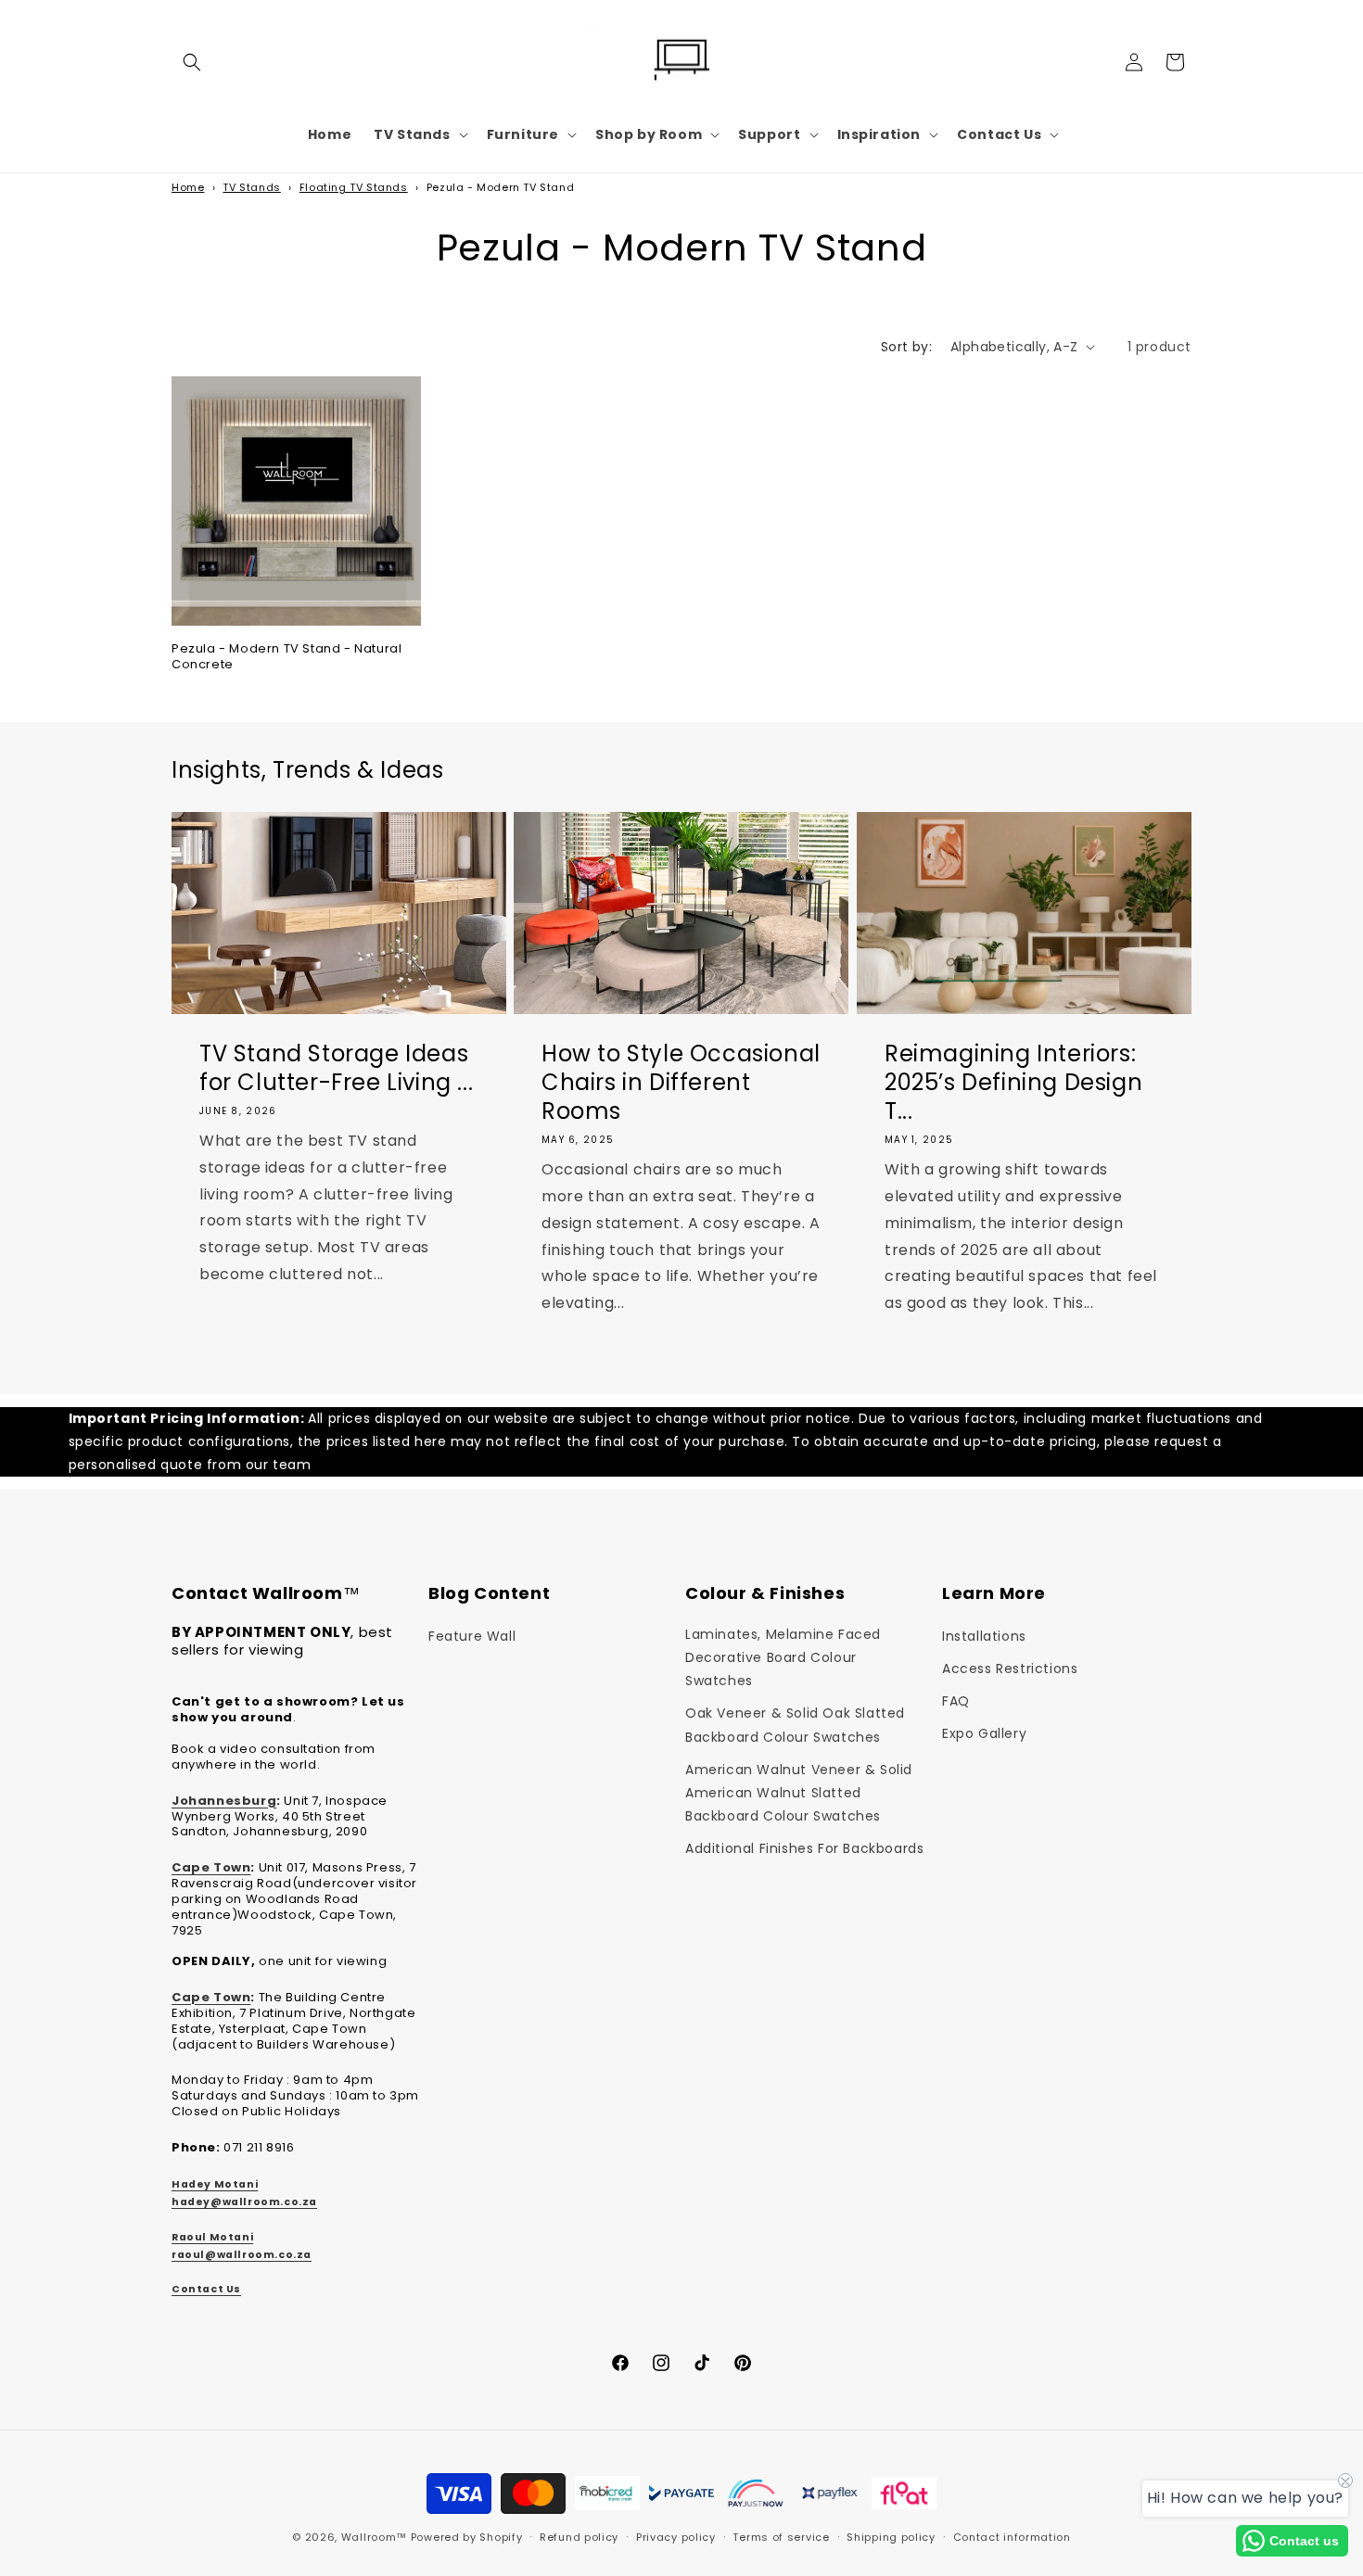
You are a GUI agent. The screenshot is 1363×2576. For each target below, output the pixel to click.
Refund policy (579, 2537)
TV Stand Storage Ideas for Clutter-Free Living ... (336, 1068)
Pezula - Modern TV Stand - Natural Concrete (287, 657)
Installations (984, 1636)
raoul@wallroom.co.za (242, 2255)
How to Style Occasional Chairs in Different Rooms (681, 1083)
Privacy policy (676, 2537)
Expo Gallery (984, 1733)
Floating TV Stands (354, 187)
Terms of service (781, 2537)
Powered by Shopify (467, 2537)
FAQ (956, 1701)
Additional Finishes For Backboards (804, 1848)
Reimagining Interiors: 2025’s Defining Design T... (1013, 1083)
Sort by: (906, 347)
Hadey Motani (215, 2184)
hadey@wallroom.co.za (244, 2202)
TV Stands (251, 187)
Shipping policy (891, 2537)
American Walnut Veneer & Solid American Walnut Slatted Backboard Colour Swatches (799, 1793)
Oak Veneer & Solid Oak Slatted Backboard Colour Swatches (795, 1725)
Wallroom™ (374, 2537)
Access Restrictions (1010, 1669)
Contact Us (206, 2289)
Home (188, 187)
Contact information (1012, 2537)
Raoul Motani (212, 2237)
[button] (192, 62)
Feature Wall (472, 1636)
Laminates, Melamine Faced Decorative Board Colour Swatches (783, 1657)
